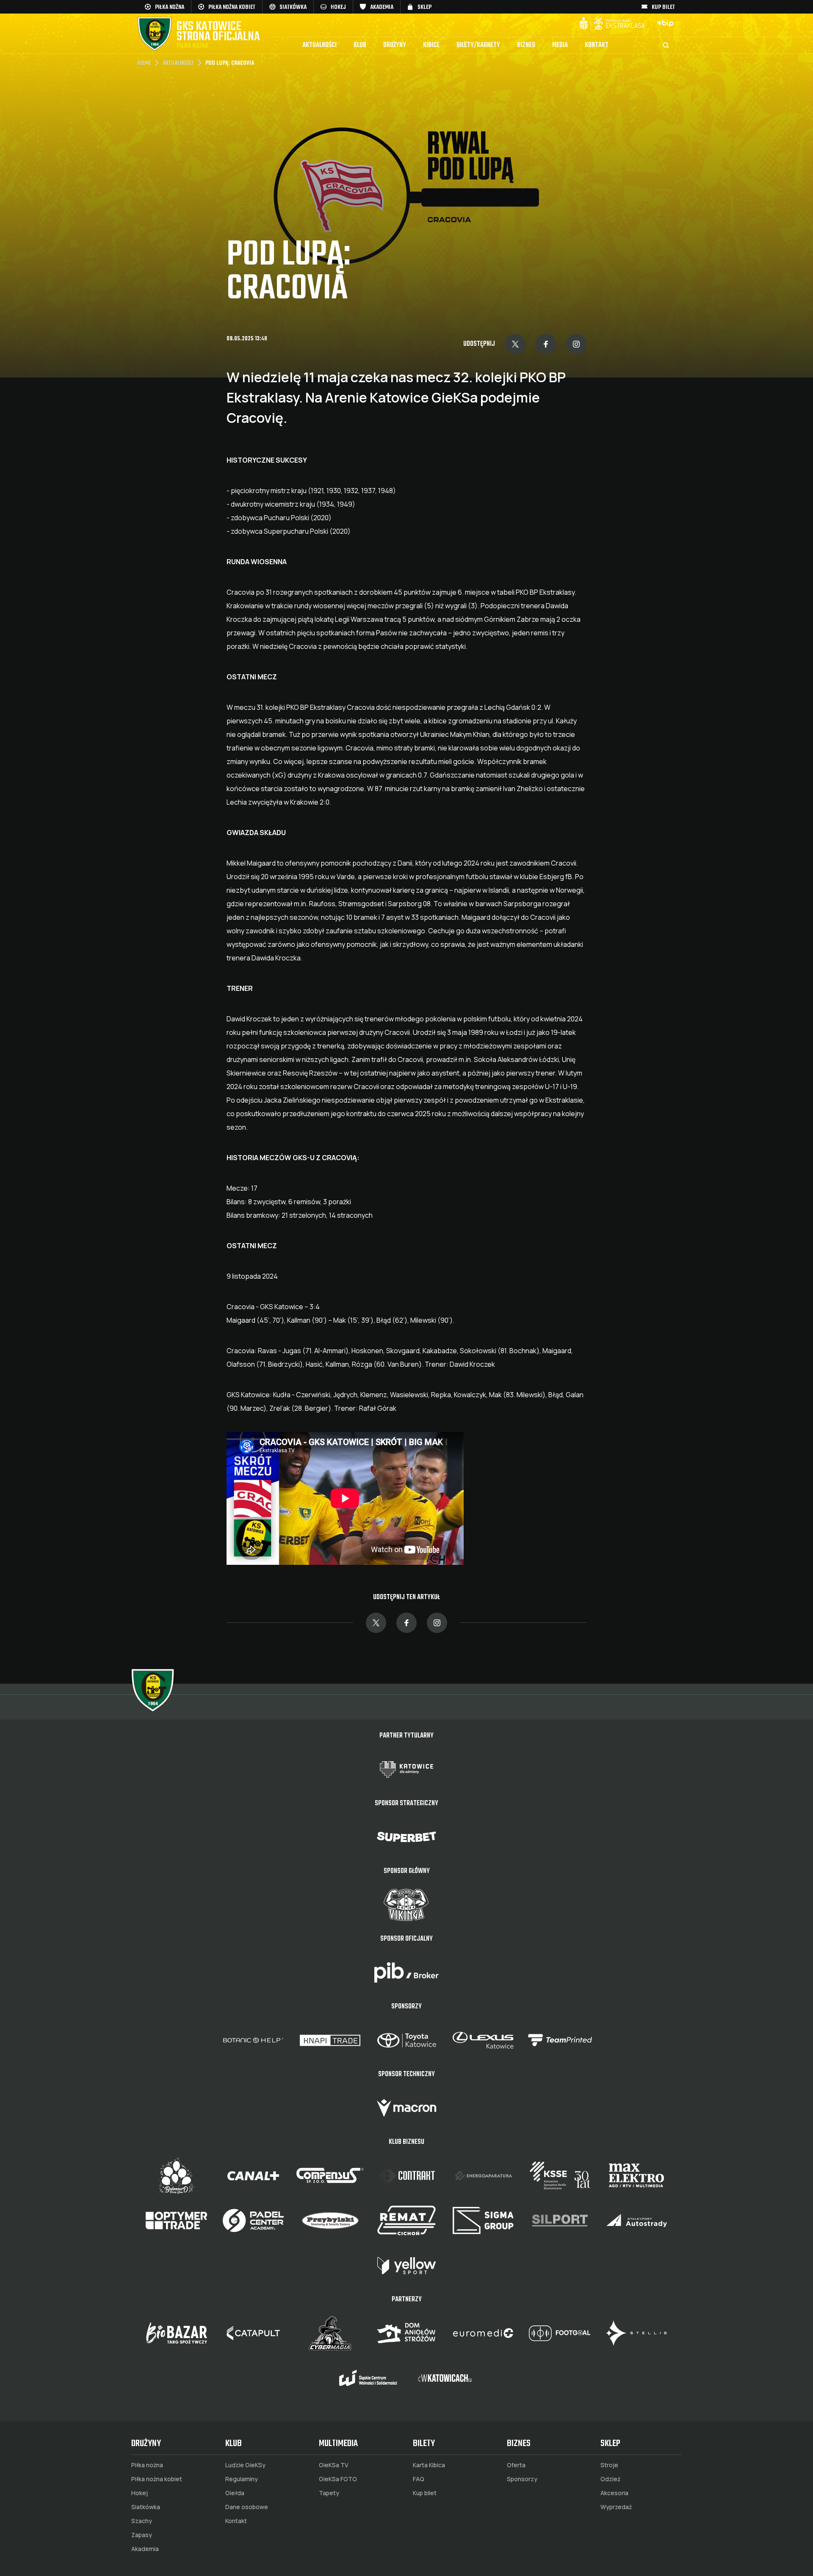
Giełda (235, 2493)
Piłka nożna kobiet (157, 2479)
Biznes (526, 45)
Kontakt (597, 45)
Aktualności (319, 45)
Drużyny (395, 45)
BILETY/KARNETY (478, 45)
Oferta (516, 2465)
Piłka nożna (147, 2465)
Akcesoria (614, 2493)
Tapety (329, 2493)
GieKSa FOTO (338, 2479)
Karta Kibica (429, 2465)
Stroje (609, 2465)
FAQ (419, 2479)
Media (560, 45)
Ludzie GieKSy (245, 2465)
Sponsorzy (522, 2479)
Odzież (610, 2479)
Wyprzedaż (616, 2507)
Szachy (142, 2521)
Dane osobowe (247, 2507)
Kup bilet (425, 2493)
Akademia (145, 2549)
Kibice (431, 45)
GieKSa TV (334, 2465)
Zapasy (142, 2535)
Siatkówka (146, 2507)
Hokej (140, 2493)
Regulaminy (242, 2479)
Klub (360, 45)
